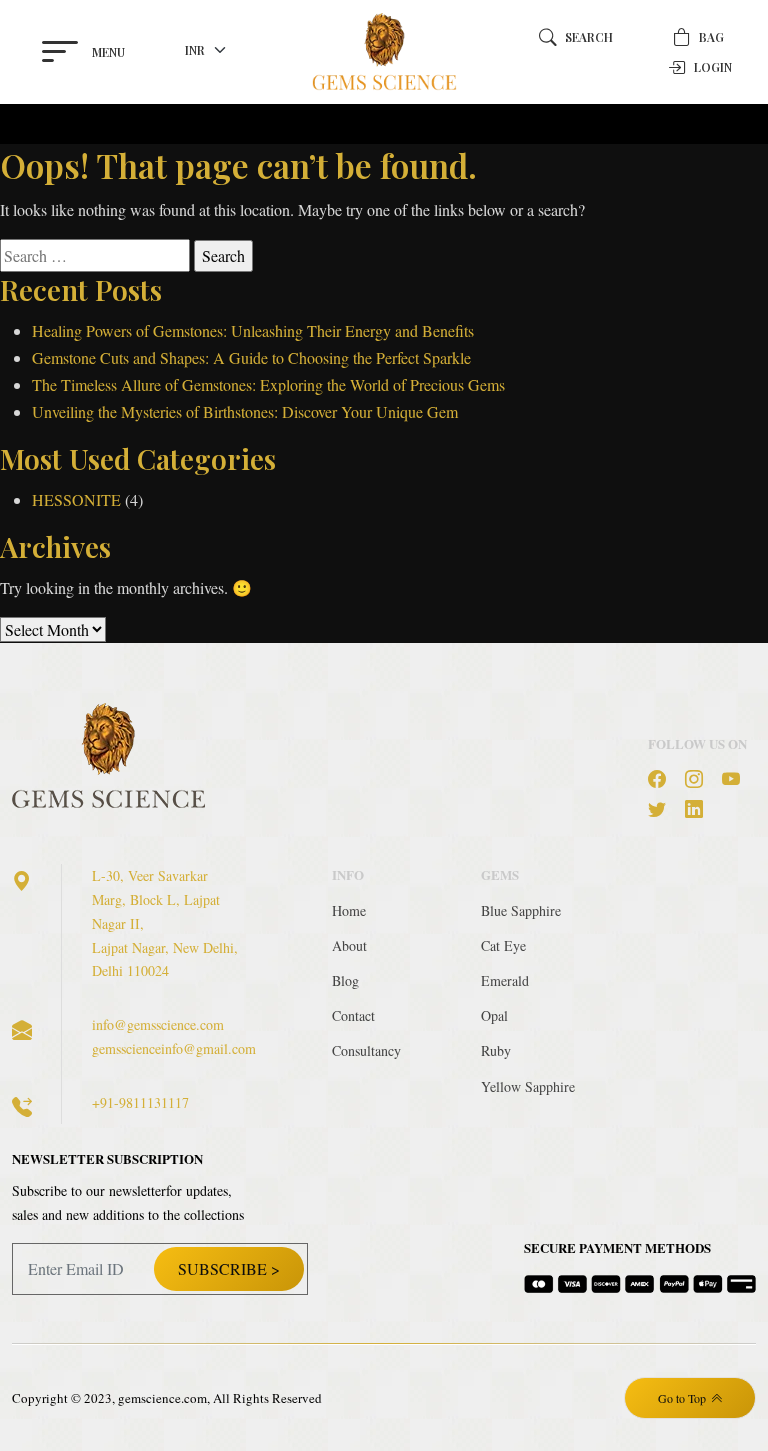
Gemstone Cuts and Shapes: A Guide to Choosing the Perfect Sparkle (251, 357)
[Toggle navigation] (64, 124)
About (349, 945)
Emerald (505, 980)
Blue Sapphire (521, 910)
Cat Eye (503, 945)
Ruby (496, 1050)
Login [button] (713, 67)
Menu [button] (108, 52)
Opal (494, 1015)
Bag (711, 37)
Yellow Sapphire (528, 1086)
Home (349, 910)
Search (589, 37)
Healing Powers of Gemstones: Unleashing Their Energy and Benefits (253, 330)
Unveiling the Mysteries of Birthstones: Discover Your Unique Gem (245, 411)
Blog (345, 980)
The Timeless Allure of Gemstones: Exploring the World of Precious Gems (268, 384)
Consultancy (366, 1050)
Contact (353, 1015)
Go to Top (682, 1398)
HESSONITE (76, 499)
